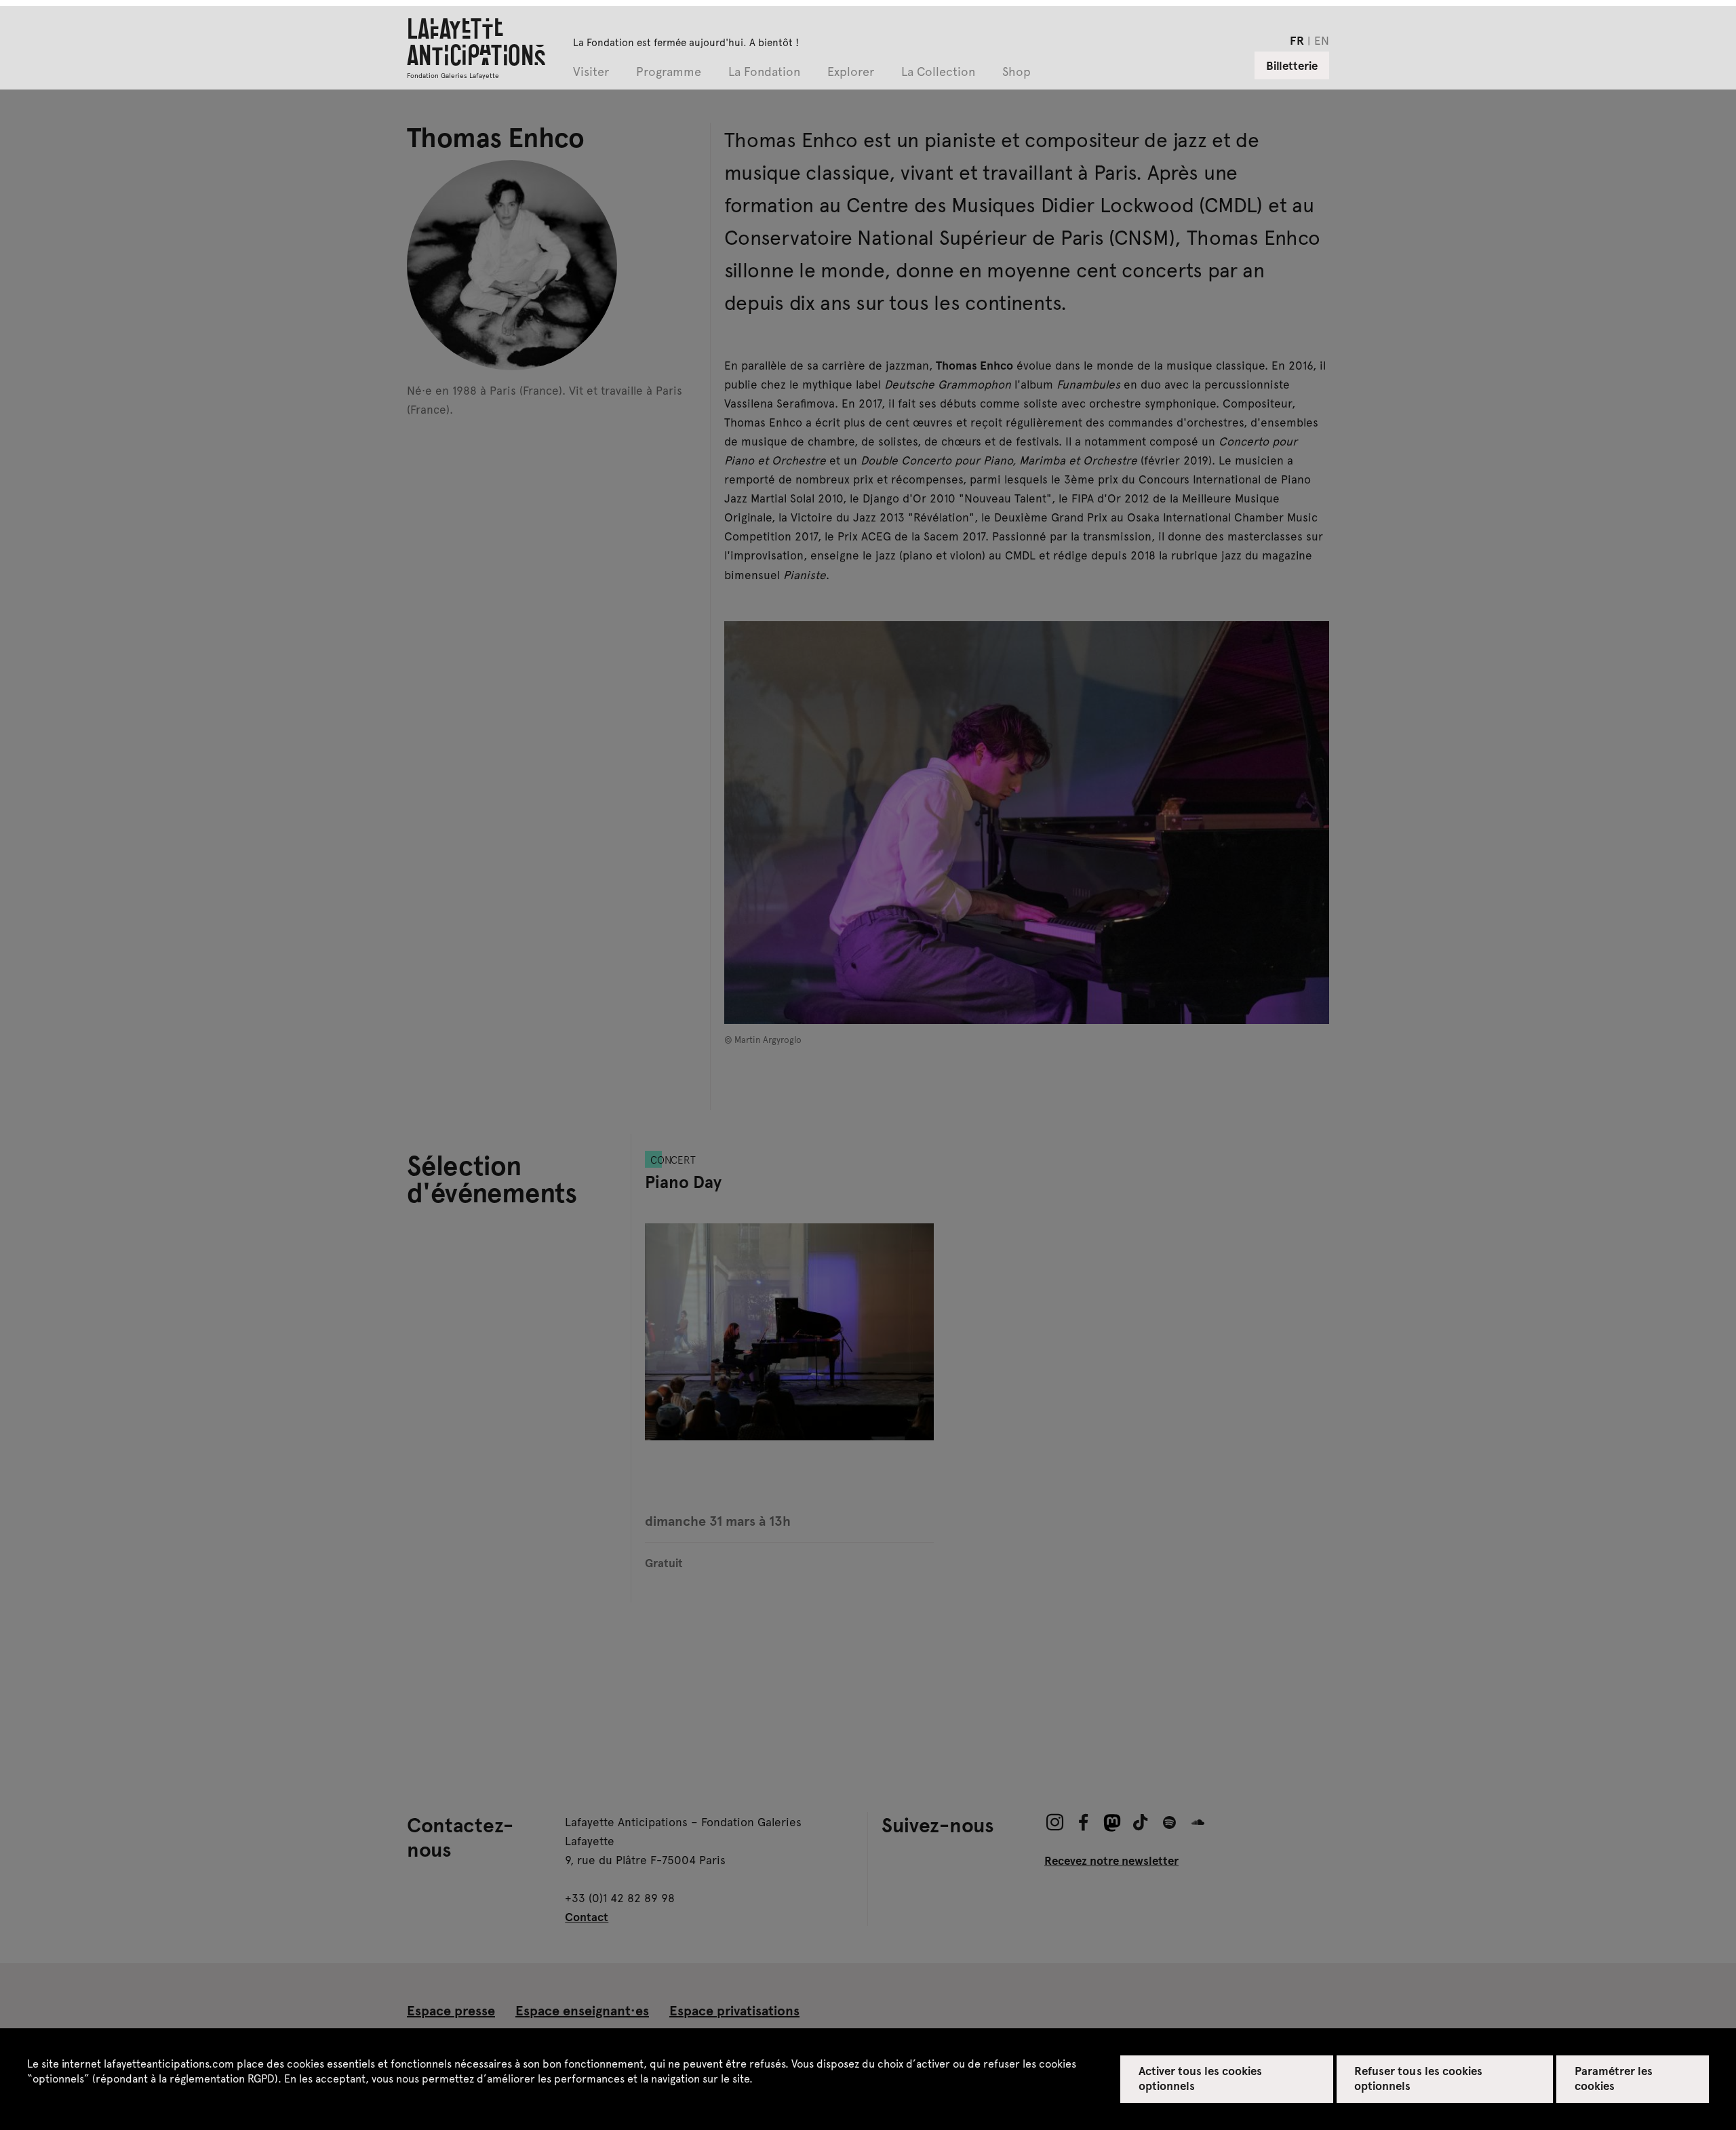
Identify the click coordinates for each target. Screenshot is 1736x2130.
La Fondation (764, 72)
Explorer (851, 72)
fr (1297, 40)
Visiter (591, 72)
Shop (1017, 72)
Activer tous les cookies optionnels (1201, 2078)
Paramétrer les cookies (1614, 2078)
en (1322, 40)
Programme (669, 72)
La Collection (938, 72)
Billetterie (1292, 65)
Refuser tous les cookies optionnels (1418, 2078)
